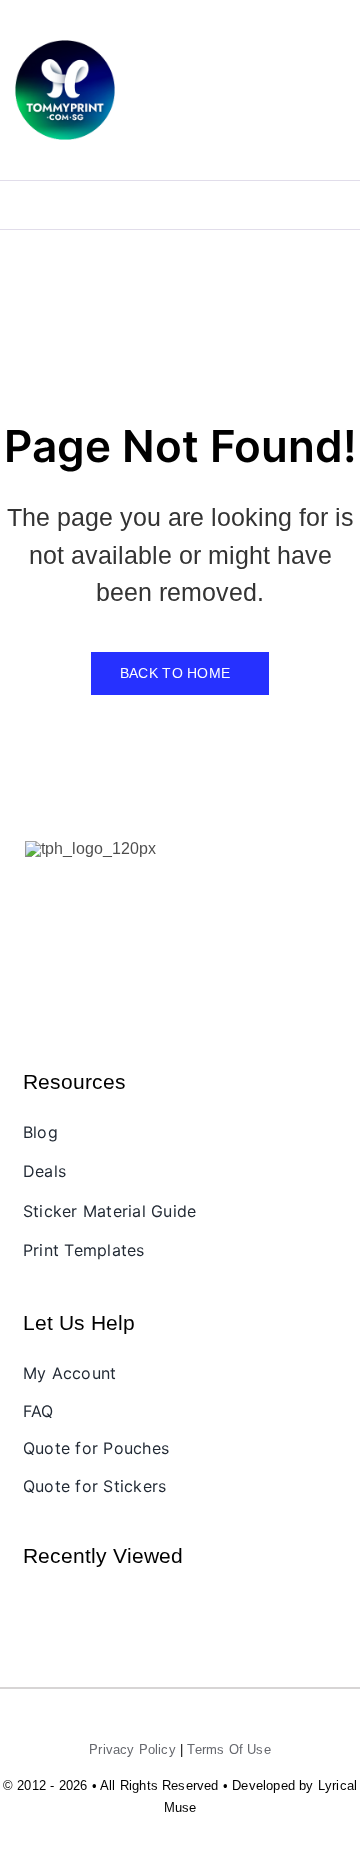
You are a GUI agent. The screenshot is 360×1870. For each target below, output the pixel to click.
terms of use (228, 1749)
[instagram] (68, 895)
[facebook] (34, 895)
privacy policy (132, 1749)
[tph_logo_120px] (90, 848)
